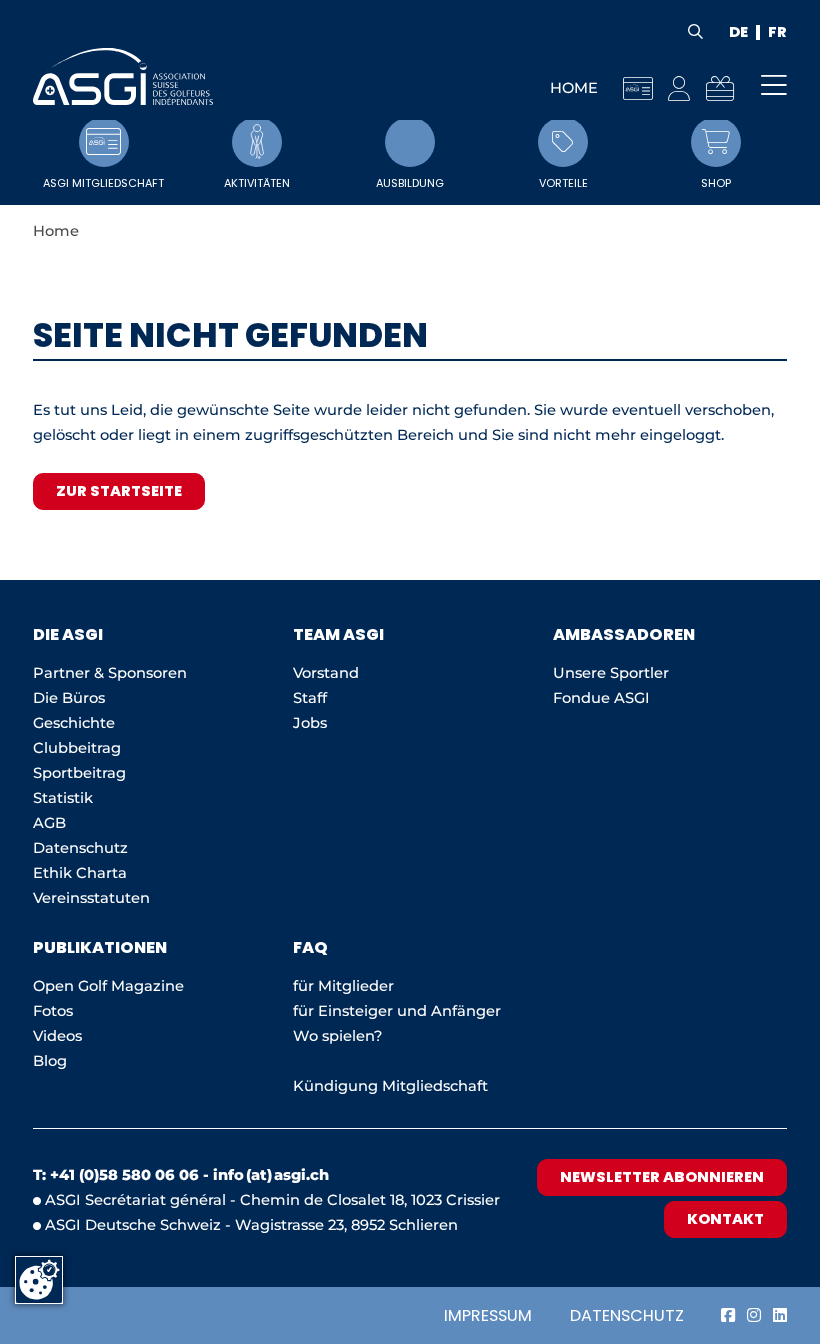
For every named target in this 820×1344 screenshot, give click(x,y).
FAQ (310, 947)
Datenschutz (627, 1315)
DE (738, 32)
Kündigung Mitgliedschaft (390, 1086)
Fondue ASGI (601, 698)
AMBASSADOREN (624, 634)
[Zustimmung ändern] (39, 1280)
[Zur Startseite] (123, 76)
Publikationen (100, 947)
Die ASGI (68, 634)
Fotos (53, 1011)
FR (777, 32)
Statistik (63, 798)
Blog (50, 1061)
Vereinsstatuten (91, 898)
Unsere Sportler (611, 673)
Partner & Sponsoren (110, 673)
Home (574, 88)
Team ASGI (338, 634)
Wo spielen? (339, 1036)
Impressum (488, 1315)
